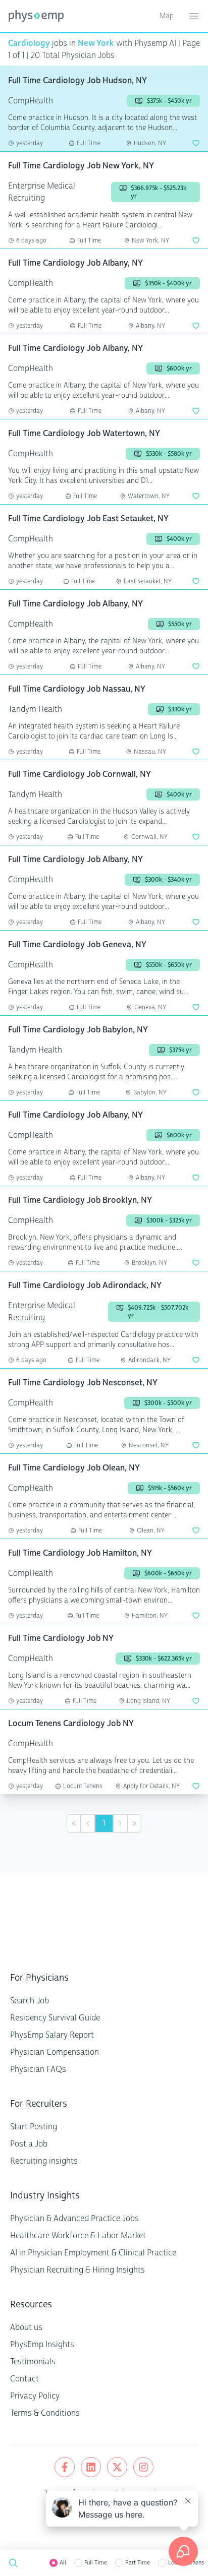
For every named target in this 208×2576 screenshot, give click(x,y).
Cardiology (29, 43)
